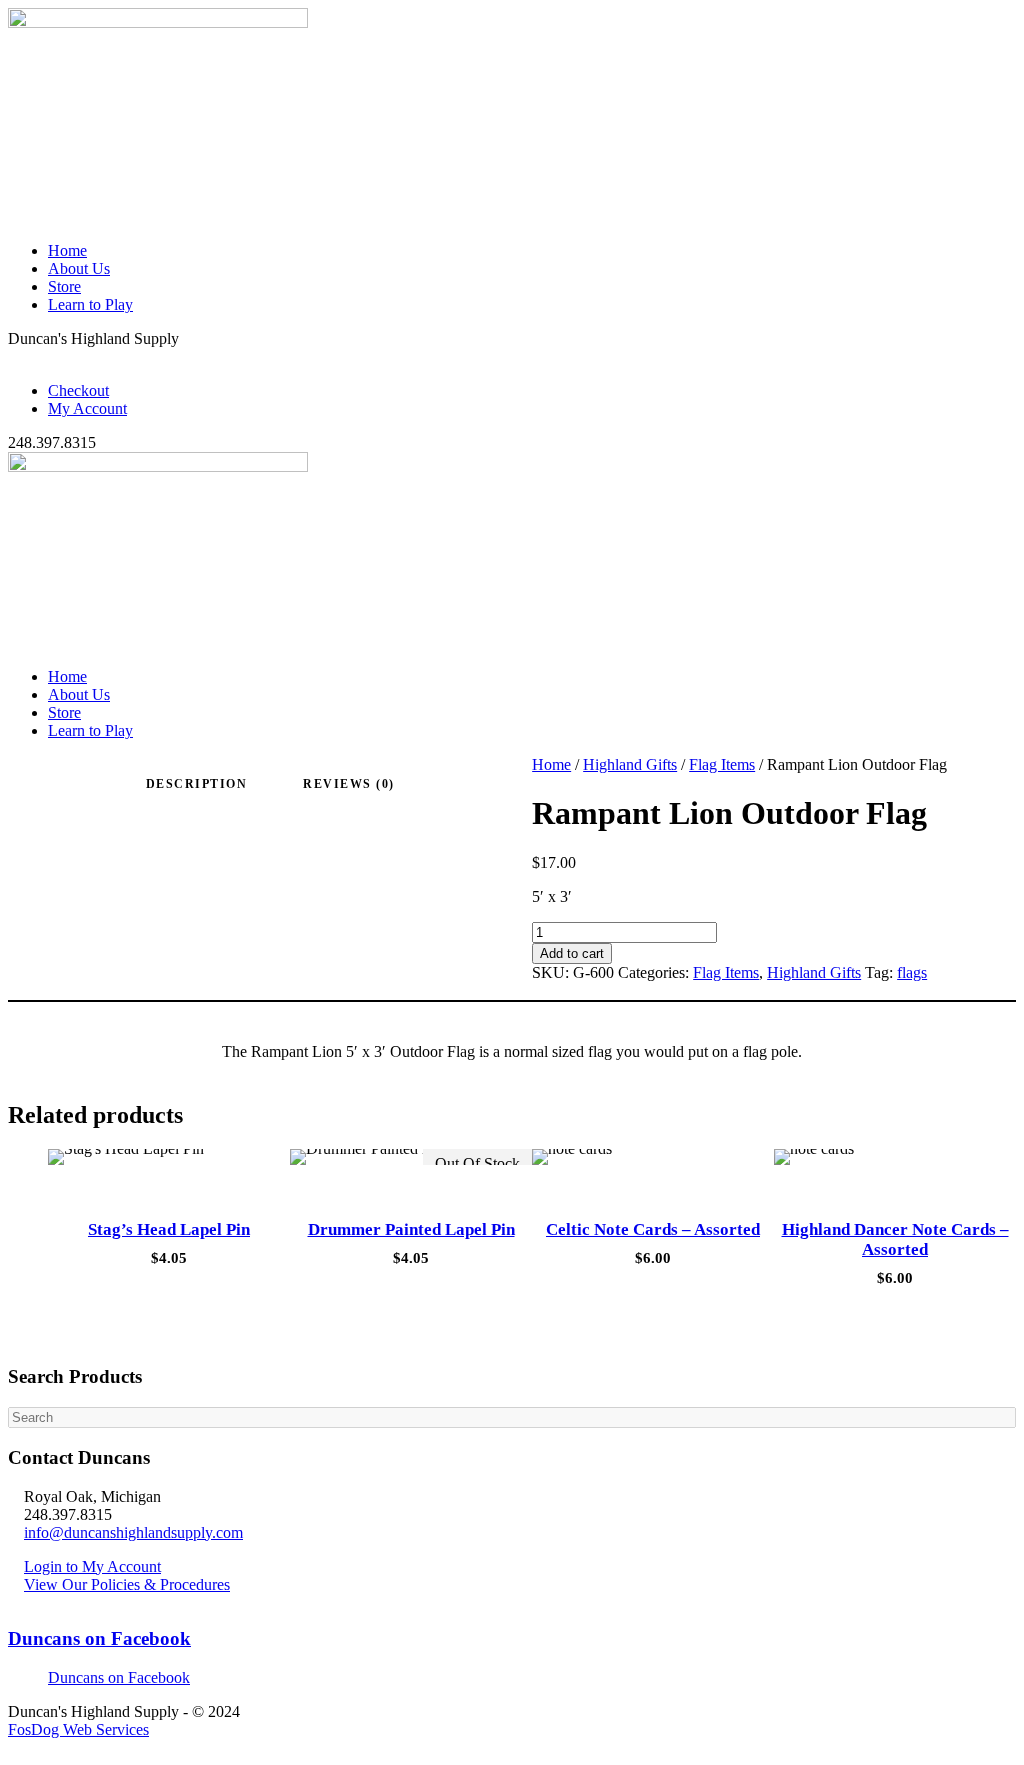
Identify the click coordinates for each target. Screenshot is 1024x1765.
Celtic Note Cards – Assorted (653, 1229)
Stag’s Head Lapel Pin (169, 1229)
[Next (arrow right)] (989, 883)
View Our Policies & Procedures (127, 1584)
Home (67, 250)
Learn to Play (90, 304)
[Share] (914, 22)
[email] (14, 356)
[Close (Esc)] (958, 22)
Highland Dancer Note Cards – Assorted (895, 1239)
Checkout (78, 390)
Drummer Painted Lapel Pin (411, 1229)
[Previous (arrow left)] (35, 883)
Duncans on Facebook (99, 1638)
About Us (79, 268)
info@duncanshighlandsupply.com (133, 1532)
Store (64, 286)
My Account (87, 408)
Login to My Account (92, 1566)
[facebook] (26, 356)
